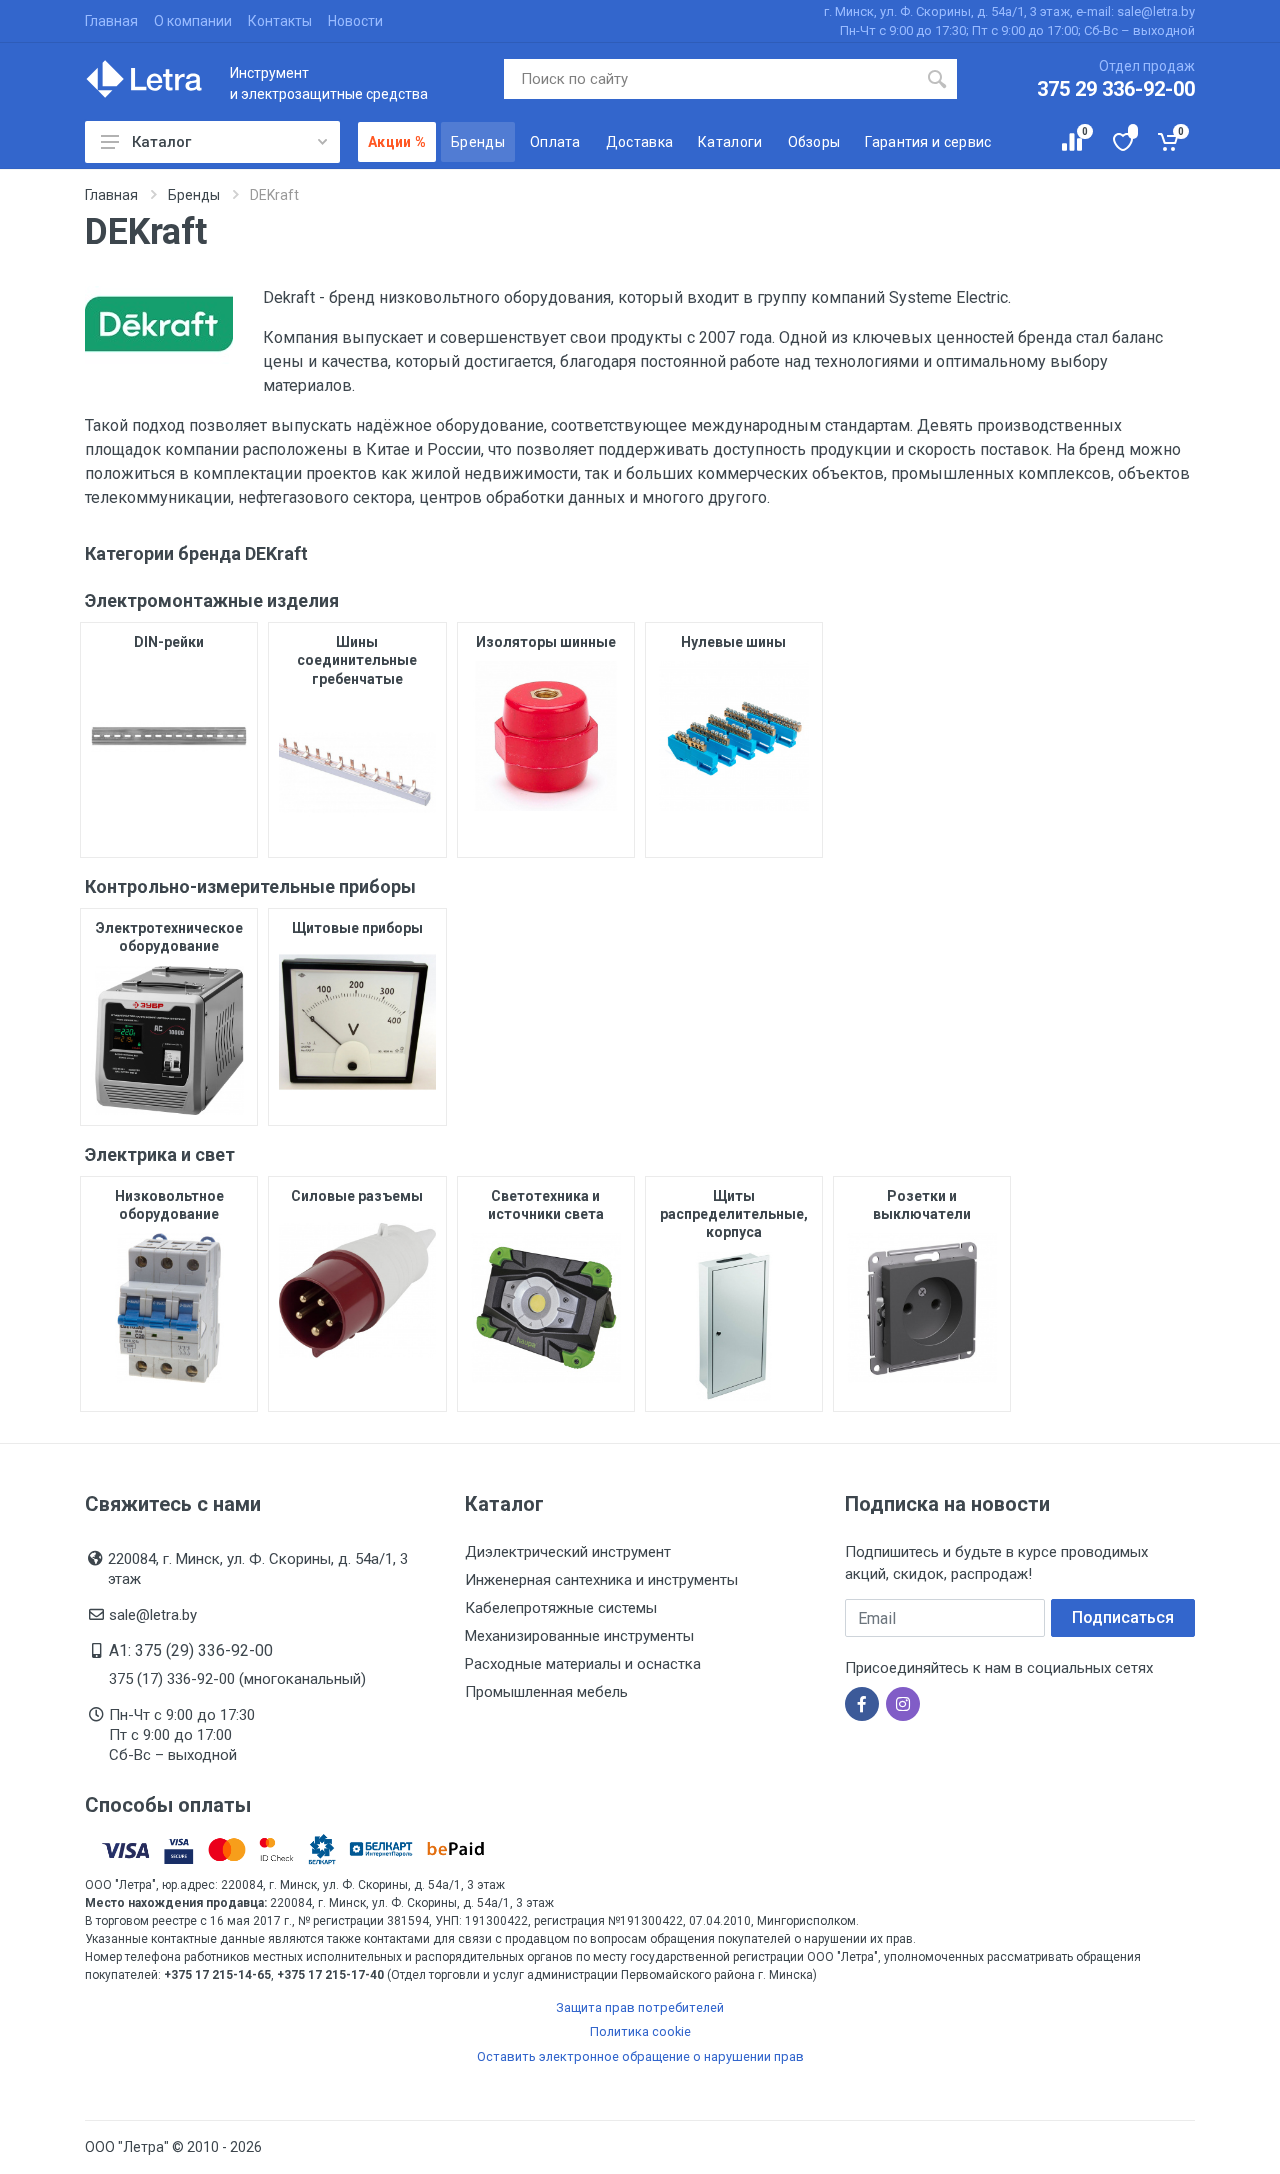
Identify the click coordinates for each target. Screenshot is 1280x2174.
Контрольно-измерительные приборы (250, 886)
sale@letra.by (153, 1615)
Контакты (280, 21)
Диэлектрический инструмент (568, 1552)
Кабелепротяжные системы (561, 1608)
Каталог (161, 142)
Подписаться (1123, 1617)
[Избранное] (1121, 142)
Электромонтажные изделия (212, 600)
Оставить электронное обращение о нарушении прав (640, 2056)
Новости (355, 21)
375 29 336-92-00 (1116, 89)
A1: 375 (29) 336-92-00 (191, 1650)
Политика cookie (640, 2031)
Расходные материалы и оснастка (583, 1664)
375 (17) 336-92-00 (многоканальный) (237, 1679)
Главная (111, 21)
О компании (193, 21)
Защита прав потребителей (640, 2007)
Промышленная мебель (546, 1692)
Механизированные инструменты (579, 1636)
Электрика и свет (160, 1154)
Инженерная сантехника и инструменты (601, 1580)
